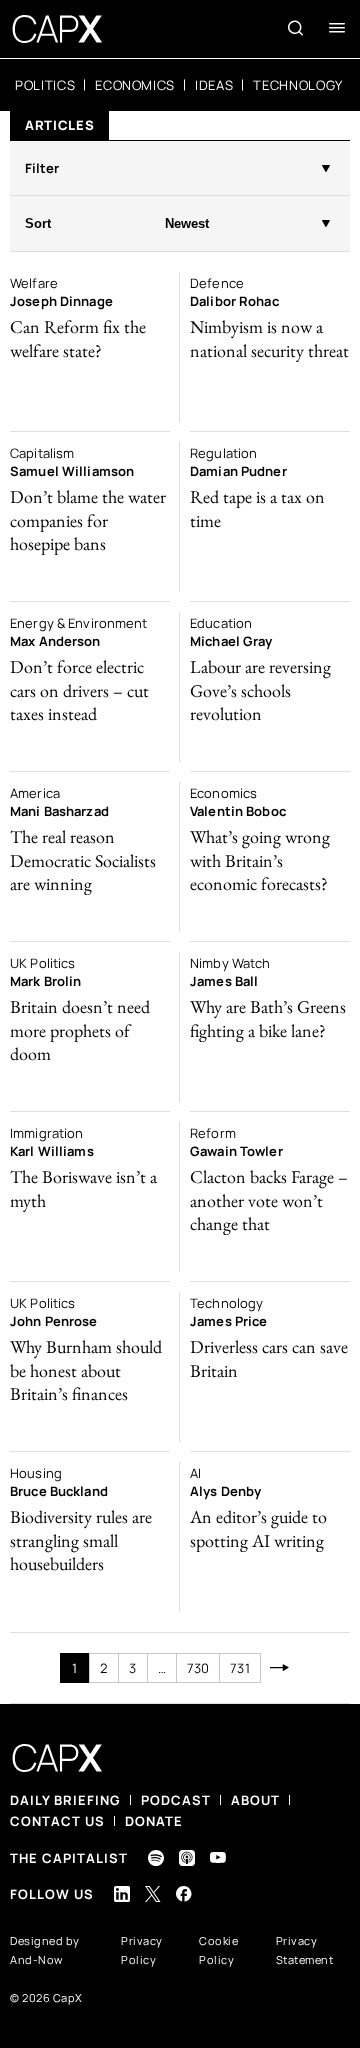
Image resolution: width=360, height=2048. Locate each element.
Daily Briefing (65, 1800)
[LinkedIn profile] (122, 1894)
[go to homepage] (57, 29)
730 (198, 1668)
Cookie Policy (218, 1950)
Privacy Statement (305, 1950)
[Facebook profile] (184, 1893)
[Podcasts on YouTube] (218, 1857)
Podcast (176, 1800)
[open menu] (337, 28)
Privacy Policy (142, 1950)
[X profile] (153, 1894)
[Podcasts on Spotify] (156, 1858)
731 (239, 1668)
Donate (154, 1821)
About (255, 1800)
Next (280, 1668)
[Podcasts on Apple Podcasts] (187, 1858)
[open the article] (90, 347)
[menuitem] (45, 85)
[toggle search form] (296, 28)
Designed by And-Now (45, 1950)
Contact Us (57, 1821)
